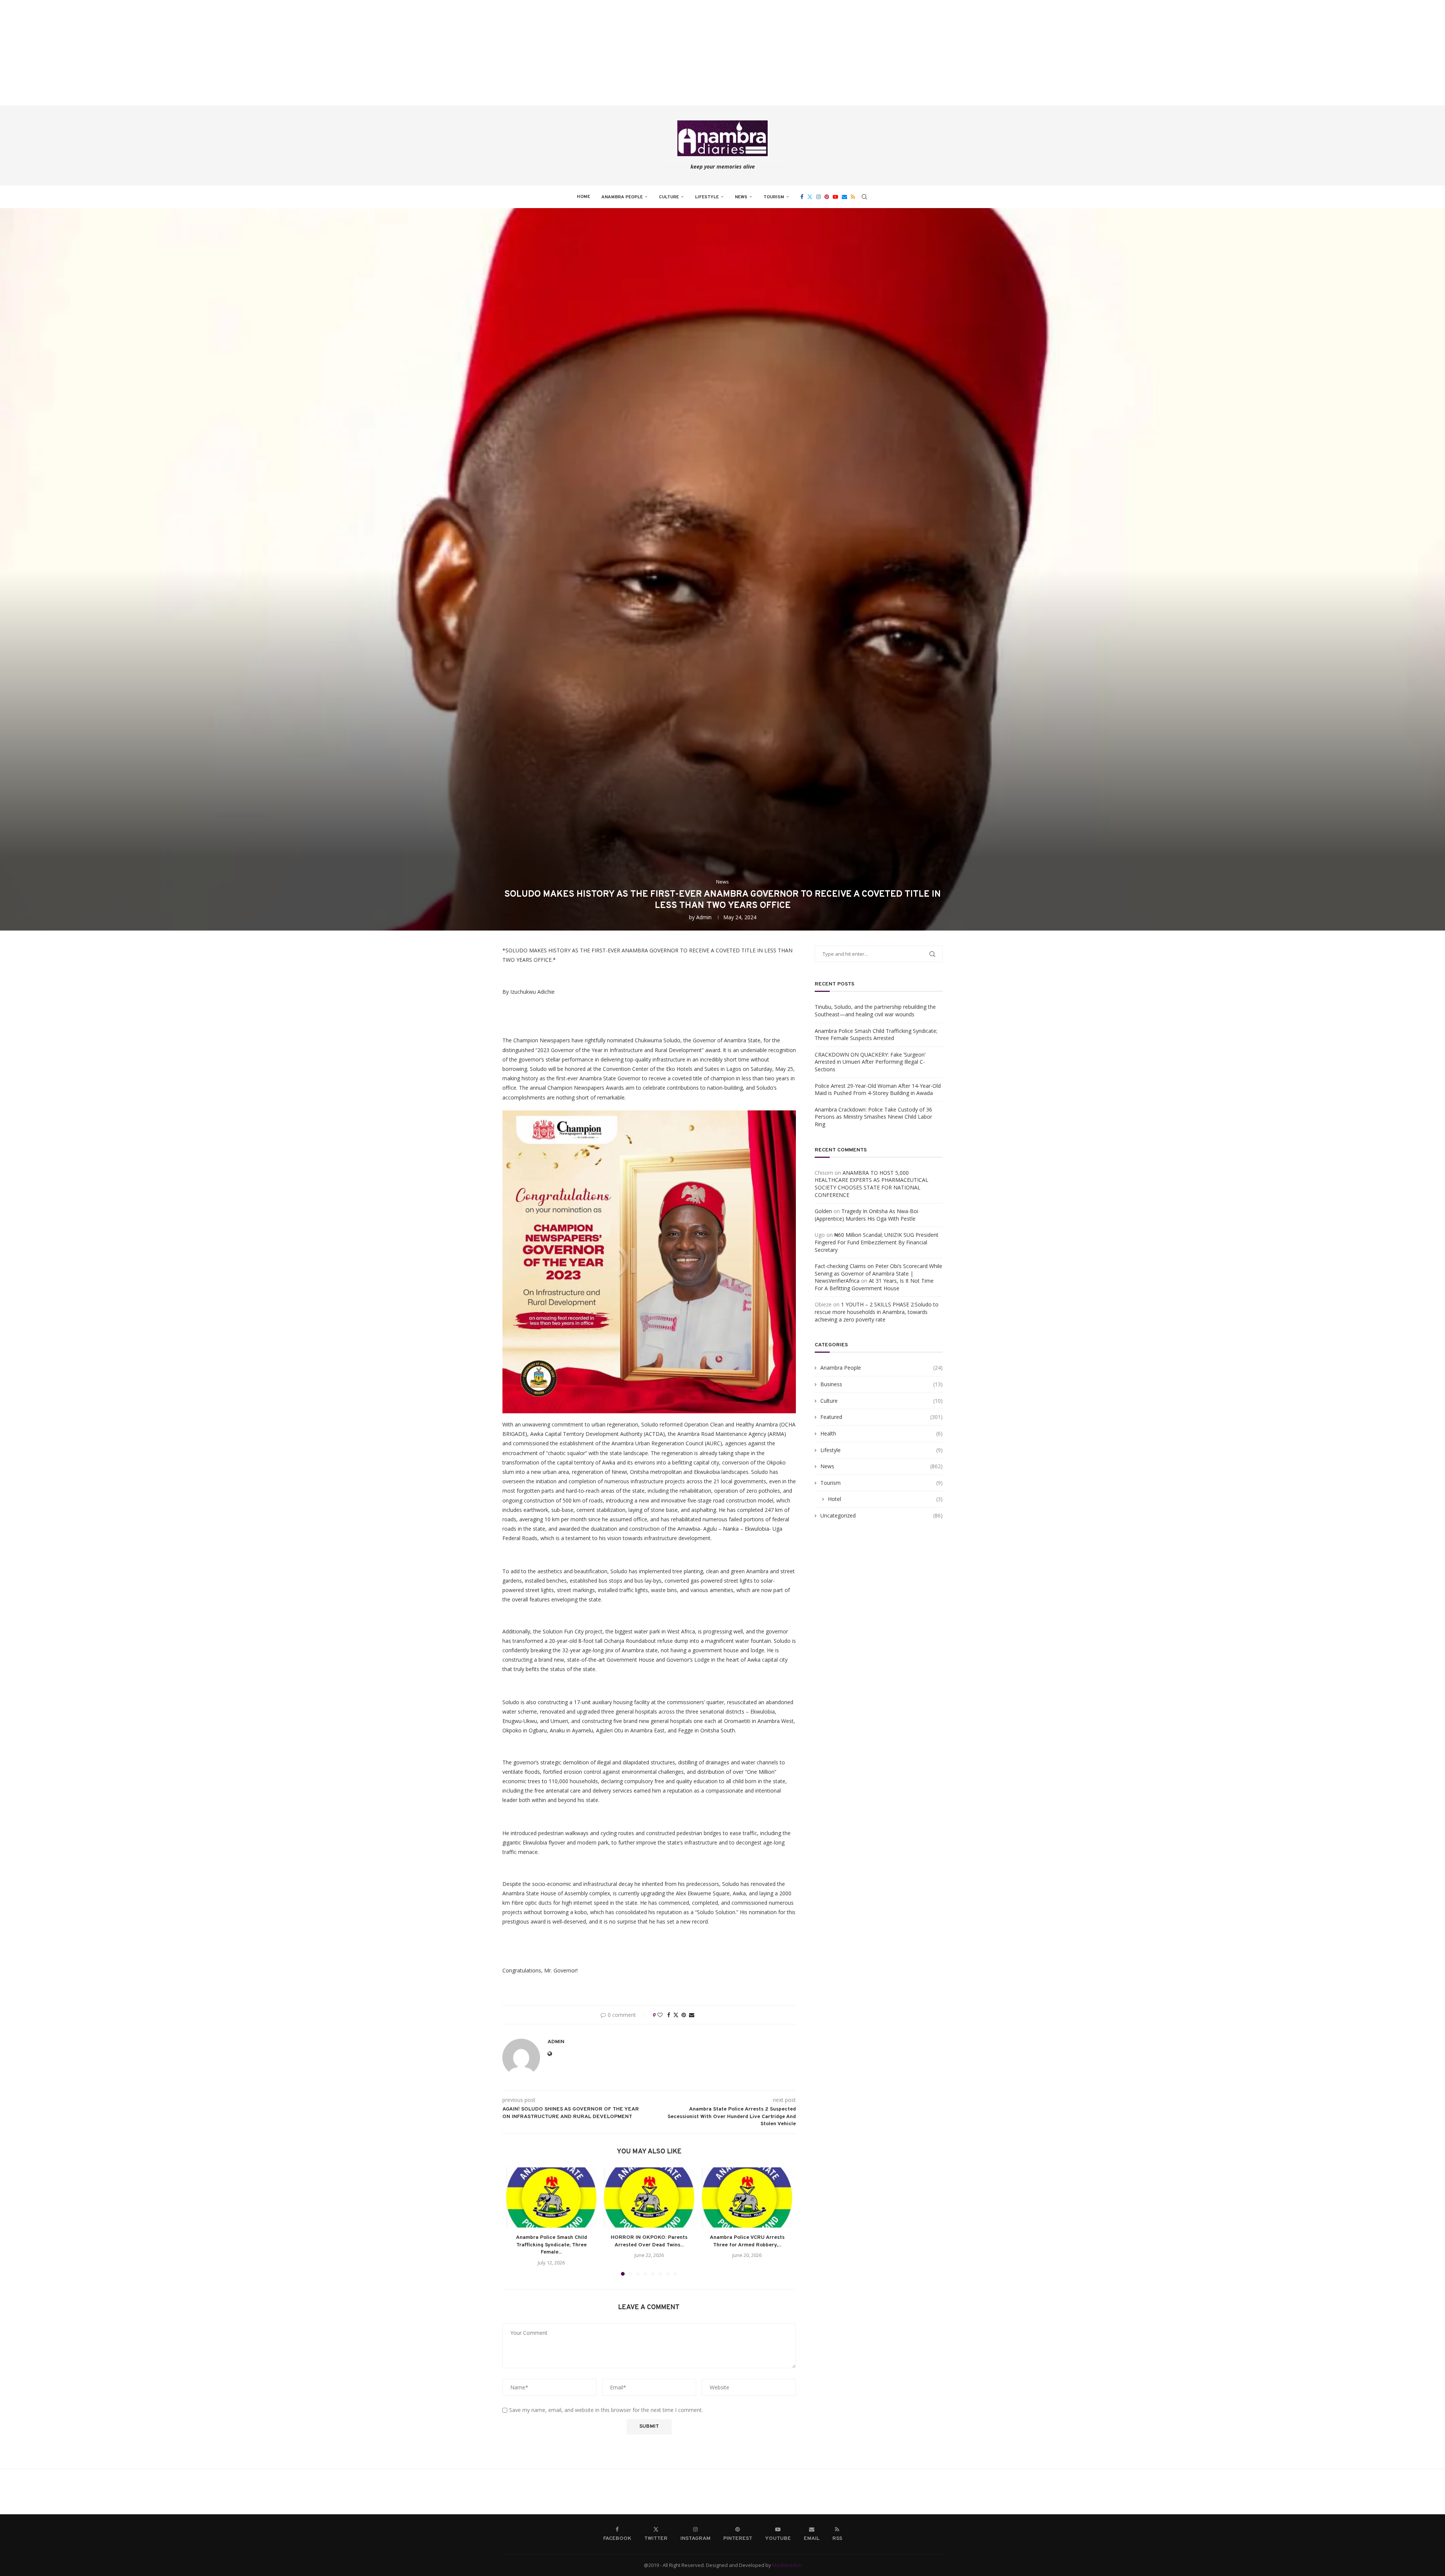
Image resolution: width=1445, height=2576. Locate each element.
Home (583, 197)
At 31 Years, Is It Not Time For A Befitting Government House (874, 1284)
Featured (881, 1417)
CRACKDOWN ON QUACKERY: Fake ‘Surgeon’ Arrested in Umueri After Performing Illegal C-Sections (870, 1062)
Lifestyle (707, 197)
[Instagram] (818, 197)
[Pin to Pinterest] (684, 2015)
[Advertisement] (226, 53)
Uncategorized (881, 1515)
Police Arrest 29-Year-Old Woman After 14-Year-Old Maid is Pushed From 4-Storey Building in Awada (878, 1090)
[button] (516, 2221)
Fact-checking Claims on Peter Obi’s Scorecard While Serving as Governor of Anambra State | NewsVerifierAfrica (878, 1273)
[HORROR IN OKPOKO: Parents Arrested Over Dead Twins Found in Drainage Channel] (649, 2197)
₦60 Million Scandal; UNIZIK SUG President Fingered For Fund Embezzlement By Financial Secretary (877, 1242)
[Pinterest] (827, 197)
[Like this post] (660, 2015)
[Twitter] (810, 197)
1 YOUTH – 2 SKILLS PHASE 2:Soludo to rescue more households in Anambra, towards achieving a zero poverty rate (877, 1312)
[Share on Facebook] (669, 2015)
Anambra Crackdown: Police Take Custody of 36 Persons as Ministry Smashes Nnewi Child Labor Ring (873, 1117)
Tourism (774, 197)
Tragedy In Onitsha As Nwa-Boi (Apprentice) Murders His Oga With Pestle (866, 1215)
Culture (669, 197)
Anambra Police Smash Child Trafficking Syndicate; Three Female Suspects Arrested (876, 1035)
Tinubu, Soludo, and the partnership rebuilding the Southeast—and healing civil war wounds (875, 1010)
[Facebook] (802, 197)
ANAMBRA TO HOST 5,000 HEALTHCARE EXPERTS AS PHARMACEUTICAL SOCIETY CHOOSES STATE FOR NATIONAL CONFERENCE (872, 1184)
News (741, 197)
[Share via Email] (692, 2015)
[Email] (844, 197)
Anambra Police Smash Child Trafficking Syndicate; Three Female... (551, 2245)
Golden (823, 1211)
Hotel (885, 1499)
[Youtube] (835, 197)
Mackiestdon (787, 2565)
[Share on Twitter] (676, 2015)
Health (881, 1433)
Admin (704, 917)
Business (881, 1384)
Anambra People (622, 197)
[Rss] (853, 197)
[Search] (864, 197)
